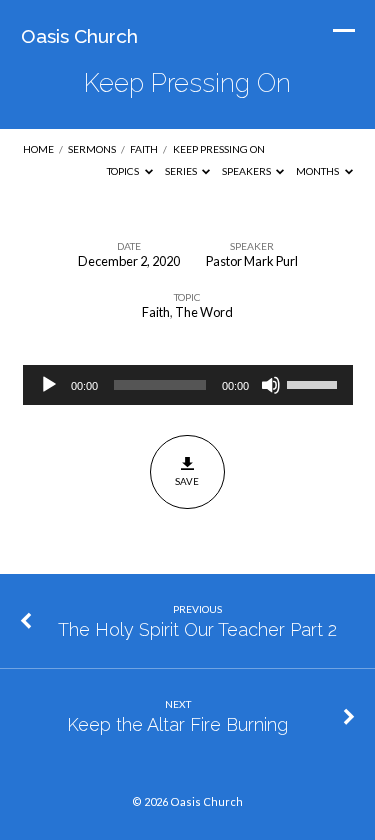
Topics (124, 171)
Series (182, 171)
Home (38, 149)
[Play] (49, 385)
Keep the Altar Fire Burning (177, 724)
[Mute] (271, 385)
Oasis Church (79, 36)
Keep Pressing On (219, 149)
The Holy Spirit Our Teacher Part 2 (197, 629)
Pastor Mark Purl (252, 261)
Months (318, 171)
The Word (204, 312)
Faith (144, 149)
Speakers (247, 171)
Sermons (92, 149)
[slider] (315, 383)
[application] (188, 385)
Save (187, 481)
